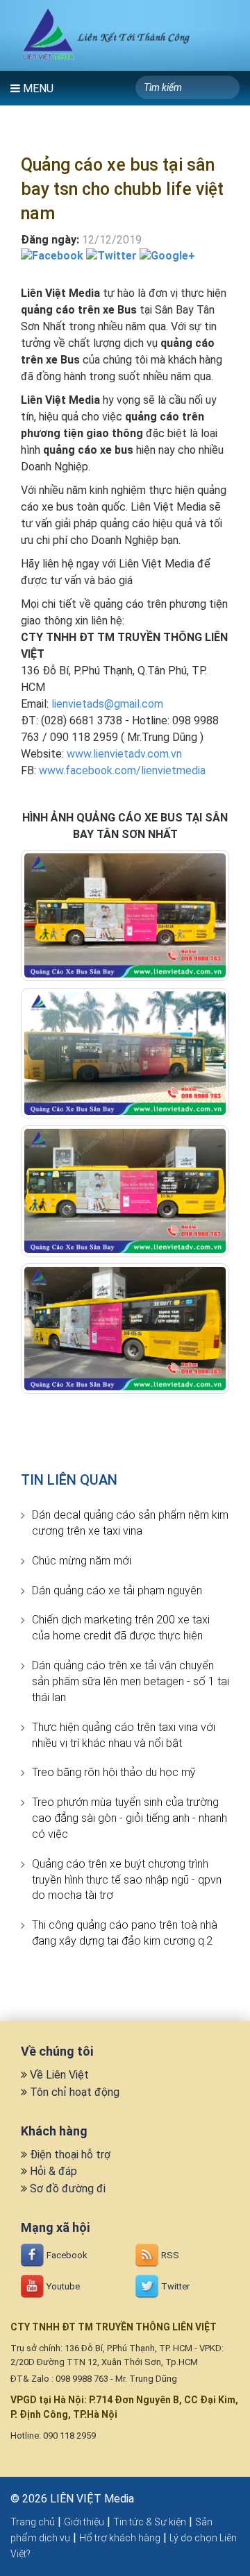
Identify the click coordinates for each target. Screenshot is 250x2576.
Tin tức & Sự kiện (150, 2522)
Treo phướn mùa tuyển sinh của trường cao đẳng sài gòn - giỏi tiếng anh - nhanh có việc (130, 1818)
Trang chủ (33, 2522)
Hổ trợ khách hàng (120, 2538)
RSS (169, 2255)
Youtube (62, 2286)
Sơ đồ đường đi (68, 2189)
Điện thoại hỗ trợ (70, 2155)
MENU (37, 88)
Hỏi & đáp (53, 2171)
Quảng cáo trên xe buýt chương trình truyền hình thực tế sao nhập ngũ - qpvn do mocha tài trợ (127, 1880)
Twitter (174, 2286)
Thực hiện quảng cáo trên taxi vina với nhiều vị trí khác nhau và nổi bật (124, 1735)
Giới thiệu (84, 2522)
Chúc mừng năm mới (82, 1561)
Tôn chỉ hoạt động (75, 2092)
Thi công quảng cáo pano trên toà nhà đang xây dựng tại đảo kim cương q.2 (125, 1933)
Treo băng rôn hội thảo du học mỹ (114, 1772)
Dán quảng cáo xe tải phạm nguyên (117, 1590)
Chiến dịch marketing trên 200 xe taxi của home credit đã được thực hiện (121, 1628)
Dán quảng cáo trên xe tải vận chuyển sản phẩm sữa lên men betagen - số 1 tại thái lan (131, 1681)
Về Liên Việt (59, 2075)
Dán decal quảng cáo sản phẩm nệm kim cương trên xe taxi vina (130, 1523)
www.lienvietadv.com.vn (124, 754)
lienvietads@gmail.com (107, 704)
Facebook (66, 2255)
